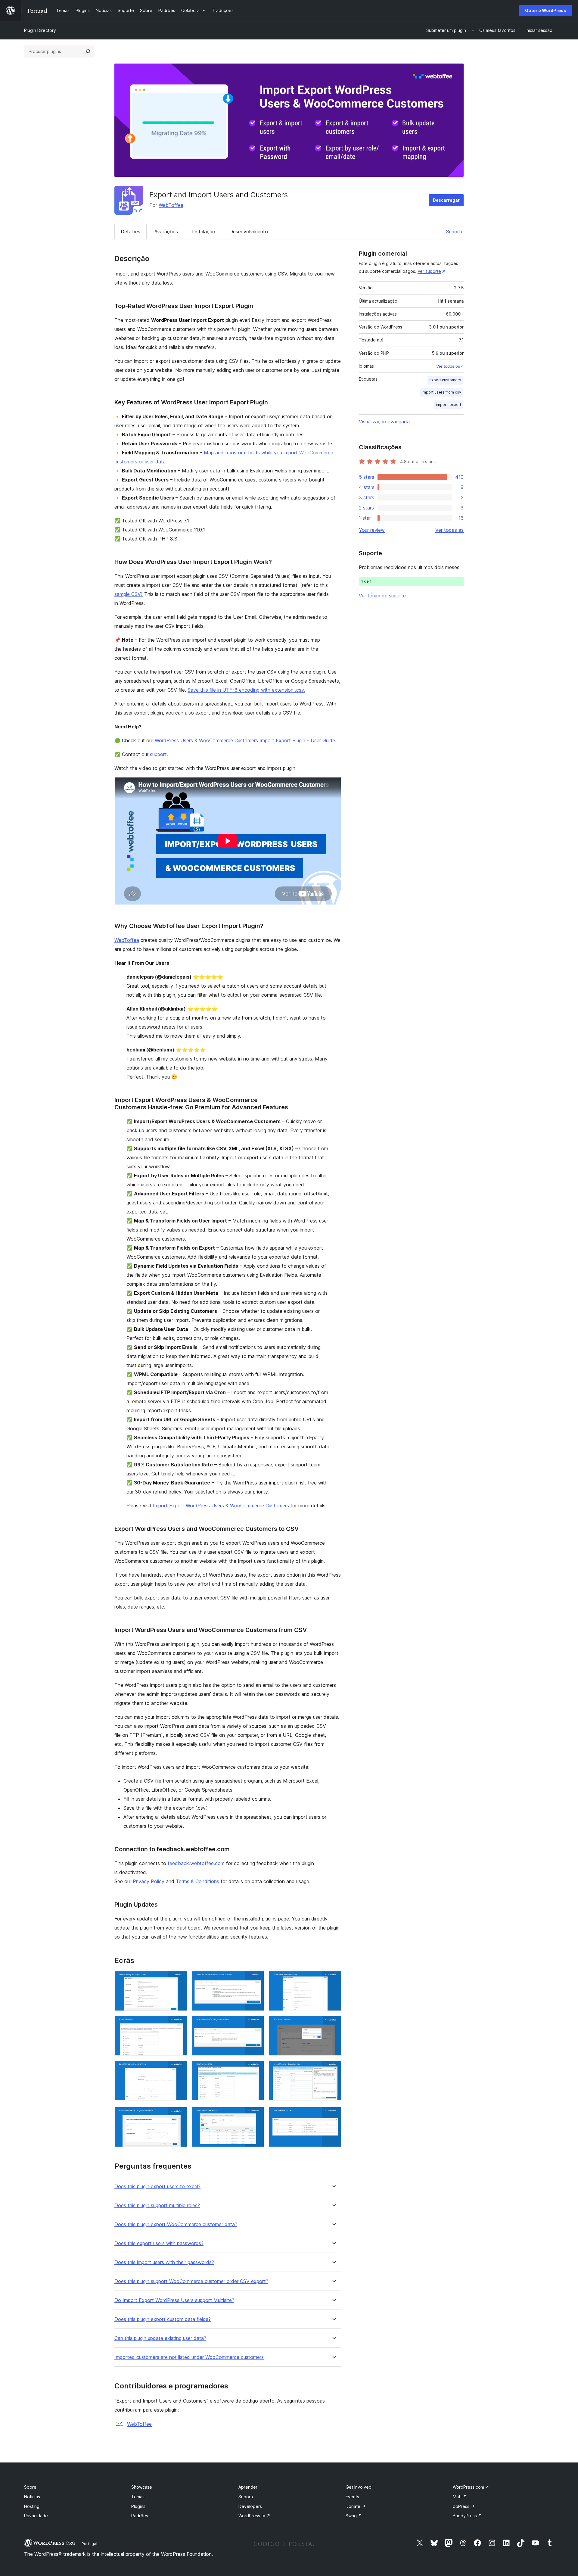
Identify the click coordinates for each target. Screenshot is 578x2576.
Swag (354, 2516)
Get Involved (359, 2487)
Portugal (89, 2543)
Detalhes (131, 232)
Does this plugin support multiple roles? (157, 2205)
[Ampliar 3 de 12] (333, 1979)
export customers (445, 380)
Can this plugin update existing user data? (160, 2338)
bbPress (464, 2506)
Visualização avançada (384, 422)
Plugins (138, 2506)
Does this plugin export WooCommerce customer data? (176, 2224)
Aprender (248, 2487)
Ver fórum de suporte (382, 596)
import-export (449, 405)
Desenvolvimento (249, 232)
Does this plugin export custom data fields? (163, 2319)
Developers (250, 2506)
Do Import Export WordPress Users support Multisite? (174, 2300)
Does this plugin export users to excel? (157, 2187)
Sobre (30, 2487)
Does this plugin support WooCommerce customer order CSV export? (191, 2281)
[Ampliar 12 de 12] (333, 2115)
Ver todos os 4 (450, 366)
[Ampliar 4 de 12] (179, 2024)
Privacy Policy (149, 1881)
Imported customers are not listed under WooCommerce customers (189, 2357)
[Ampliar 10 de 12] (179, 2115)
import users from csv (441, 392)
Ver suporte (429, 271)
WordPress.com (471, 2487)
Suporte (455, 232)
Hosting (32, 2506)
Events (352, 2497)
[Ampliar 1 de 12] (179, 1979)
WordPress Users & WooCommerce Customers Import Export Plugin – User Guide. (245, 740)
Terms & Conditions (197, 1881)
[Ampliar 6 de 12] (333, 2024)
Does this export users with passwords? (159, 2243)
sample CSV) (129, 594)
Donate (356, 2506)
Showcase (142, 2487)
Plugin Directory (40, 30)
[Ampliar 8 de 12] (256, 2069)
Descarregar (446, 200)
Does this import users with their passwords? (164, 2262)
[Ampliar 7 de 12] (179, 2069)
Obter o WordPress (546, 10)
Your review (372, 530)
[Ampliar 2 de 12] (256, 1979)
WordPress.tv (254, 2516)
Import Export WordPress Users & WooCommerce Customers (221, 1506)
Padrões (140, 2516)
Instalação (204, 232)
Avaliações (166, 232)
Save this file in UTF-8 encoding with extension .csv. (246, 690)
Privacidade (36, 2516)
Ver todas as (449, 530)
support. (159, 754)
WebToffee (171, 205)
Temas (138, 2497)
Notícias (32, 2497)
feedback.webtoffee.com (196, 1863)
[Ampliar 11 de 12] (256, 2115)
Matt (460, 2497)
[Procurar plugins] (88, 51)
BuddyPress (467, 2516)
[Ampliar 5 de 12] (256, 2024)
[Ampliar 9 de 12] (333, 2069)
